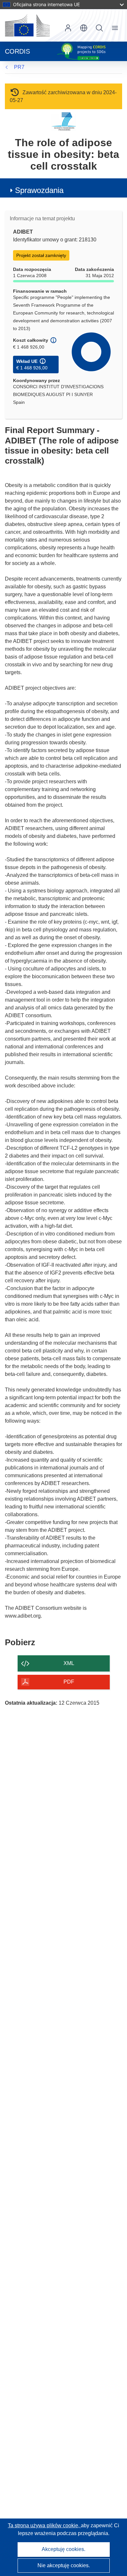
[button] (84, 28)
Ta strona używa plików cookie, (44, 2525)
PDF (69, 1682)
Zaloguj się (68, 28)
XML (69, 1663)
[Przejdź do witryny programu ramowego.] (64, 121)
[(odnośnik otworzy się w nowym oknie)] (27, 25)
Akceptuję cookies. (63, 2549)
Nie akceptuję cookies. (64, 2565)
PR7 (19, 67)
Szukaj (99, 28)
